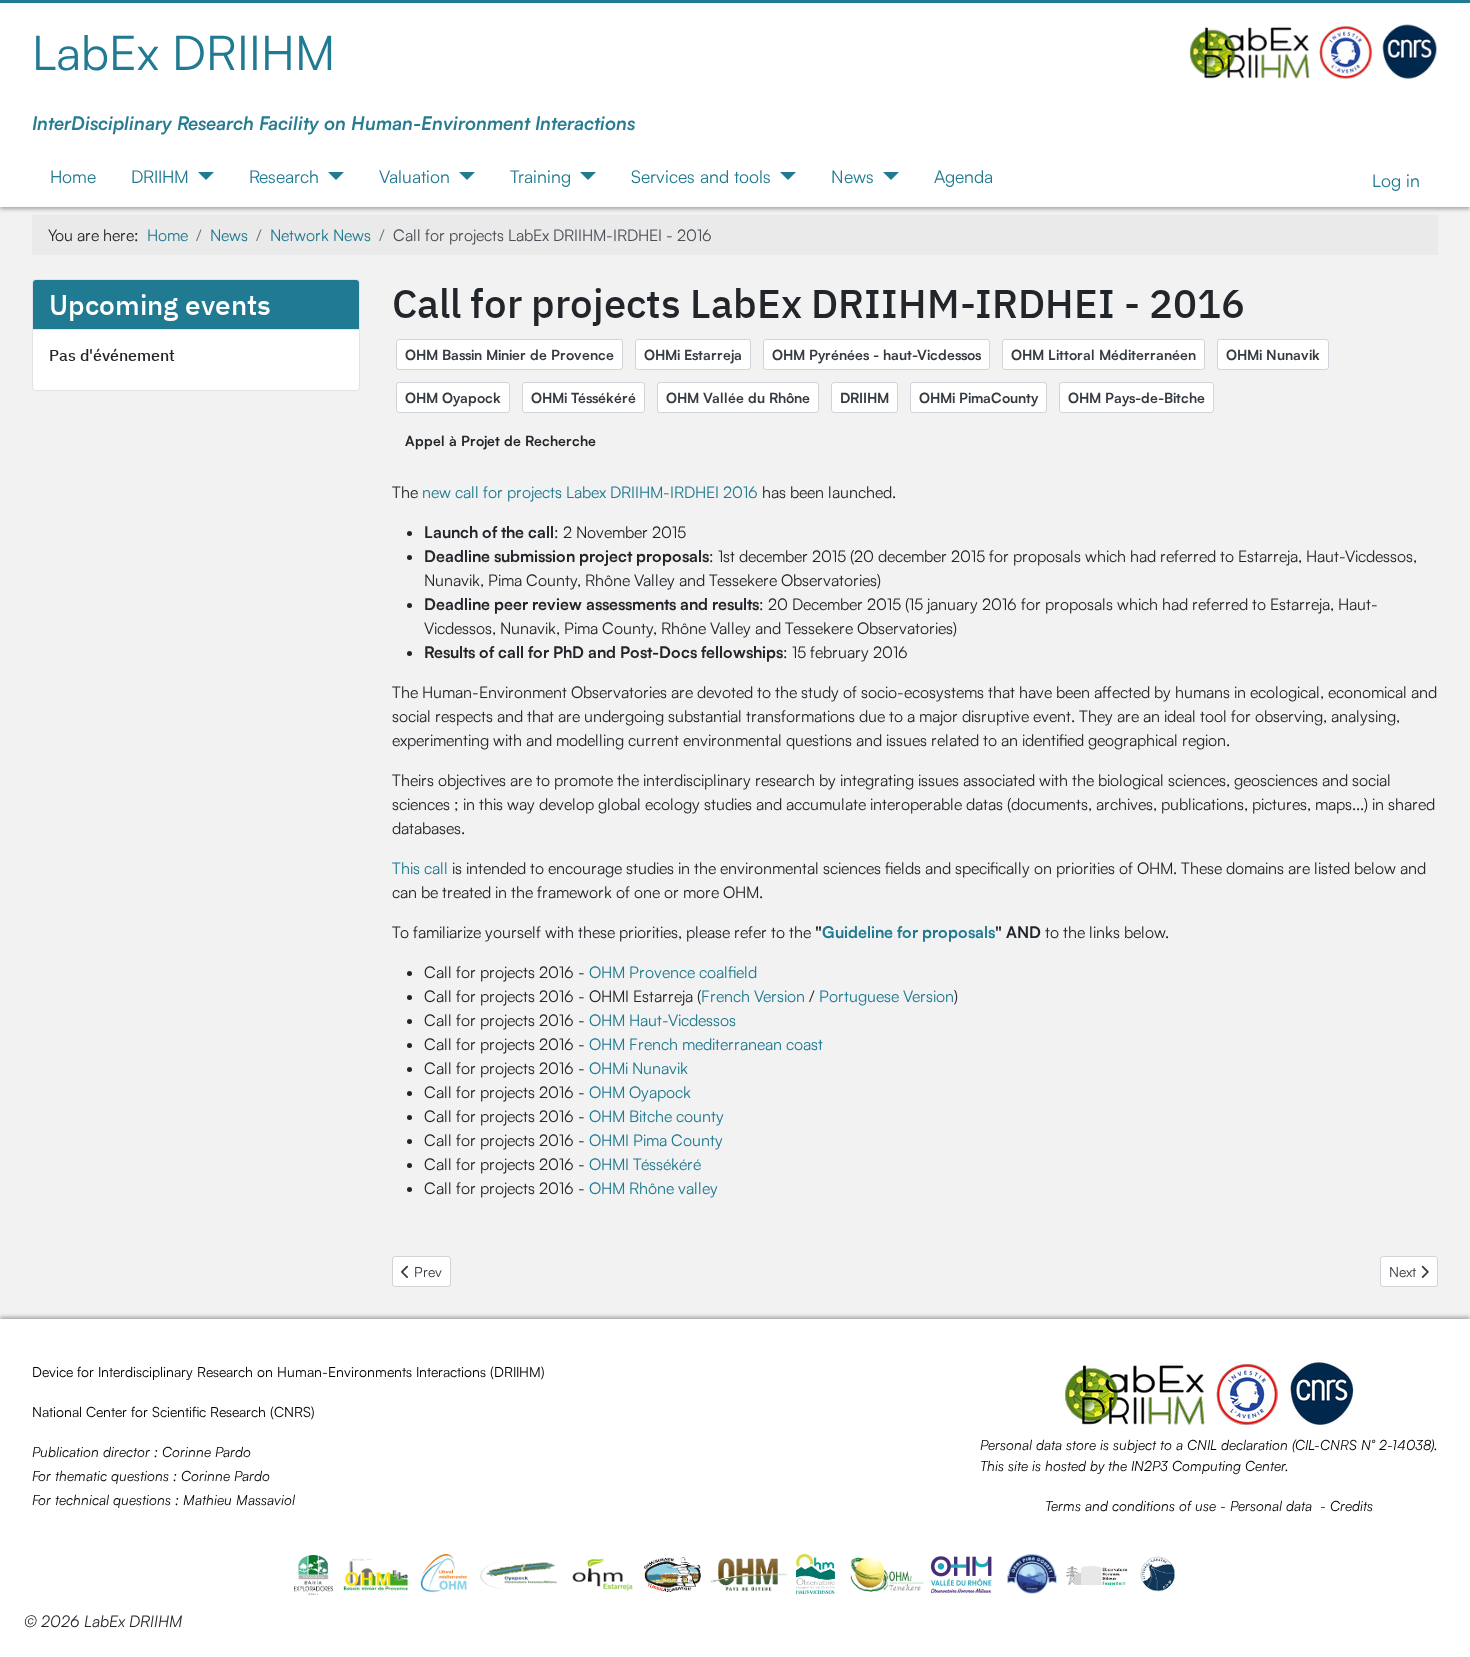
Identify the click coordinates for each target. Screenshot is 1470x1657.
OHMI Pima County (656, 1140)
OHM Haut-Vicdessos (662, 1020)
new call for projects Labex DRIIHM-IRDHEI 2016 (588, 492)
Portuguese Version (886, 996)
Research (284, 176)
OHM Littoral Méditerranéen (1103, 354)
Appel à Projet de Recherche (500, 440)
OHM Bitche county (656, 1116)
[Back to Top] (1435, 1620)
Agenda (963, 176)
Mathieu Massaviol (239, 1499)
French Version (753, 996)
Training (540, 176)
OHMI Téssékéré (645, 1164)
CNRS (292, 1411)
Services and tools (701, 176)
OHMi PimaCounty (978, 397)
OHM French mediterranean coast (706, 1044)
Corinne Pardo (206, 1451)
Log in (1396, 180)
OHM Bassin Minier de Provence (509, 354)
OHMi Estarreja (693, 354)
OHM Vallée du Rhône (738, 397)
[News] (886, 176)
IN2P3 (1149, 1465)
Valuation (414, 176)
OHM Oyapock (453, 397)
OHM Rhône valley (653, 1188)
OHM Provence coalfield (673, 972)
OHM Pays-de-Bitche (1136, 397)
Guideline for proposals (908, 932)
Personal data (1271, 1505)
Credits (1351, 1505)
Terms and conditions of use (1130, 1505)
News (852, 176)
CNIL (1202, 1444)
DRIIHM (160, 176)
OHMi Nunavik (1273, 354)
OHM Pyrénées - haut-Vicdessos (876, 354)
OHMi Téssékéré (583, 397)
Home (73, 176)
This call (420, 868)
